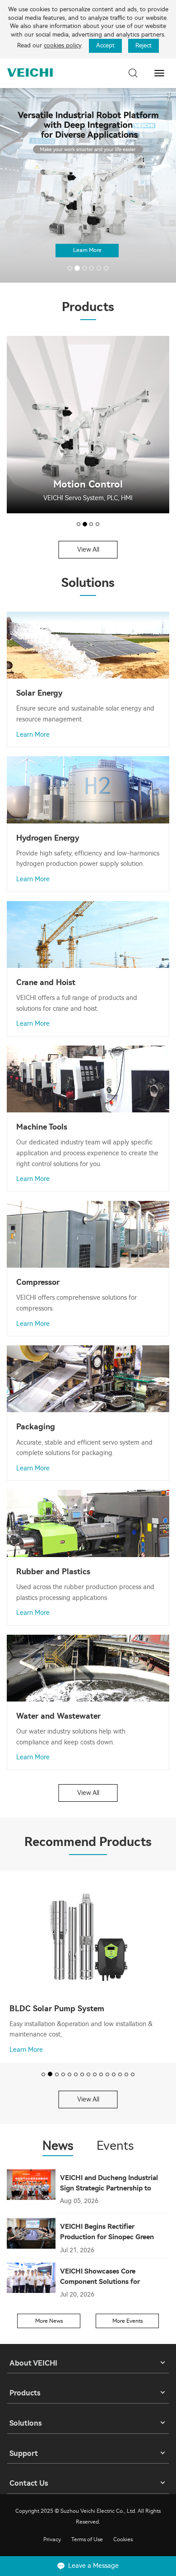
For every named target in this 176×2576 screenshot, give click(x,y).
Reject (144, 45)
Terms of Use (87, 2539)
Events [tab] (115, 2146)
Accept (105, 45)
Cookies (123, 2539)
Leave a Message (93, 2566)
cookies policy (63, 45)
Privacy (52, 2539)
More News (49, 2321)
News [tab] (58, 2146)
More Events (127, 2321)
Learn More (87, 250)
